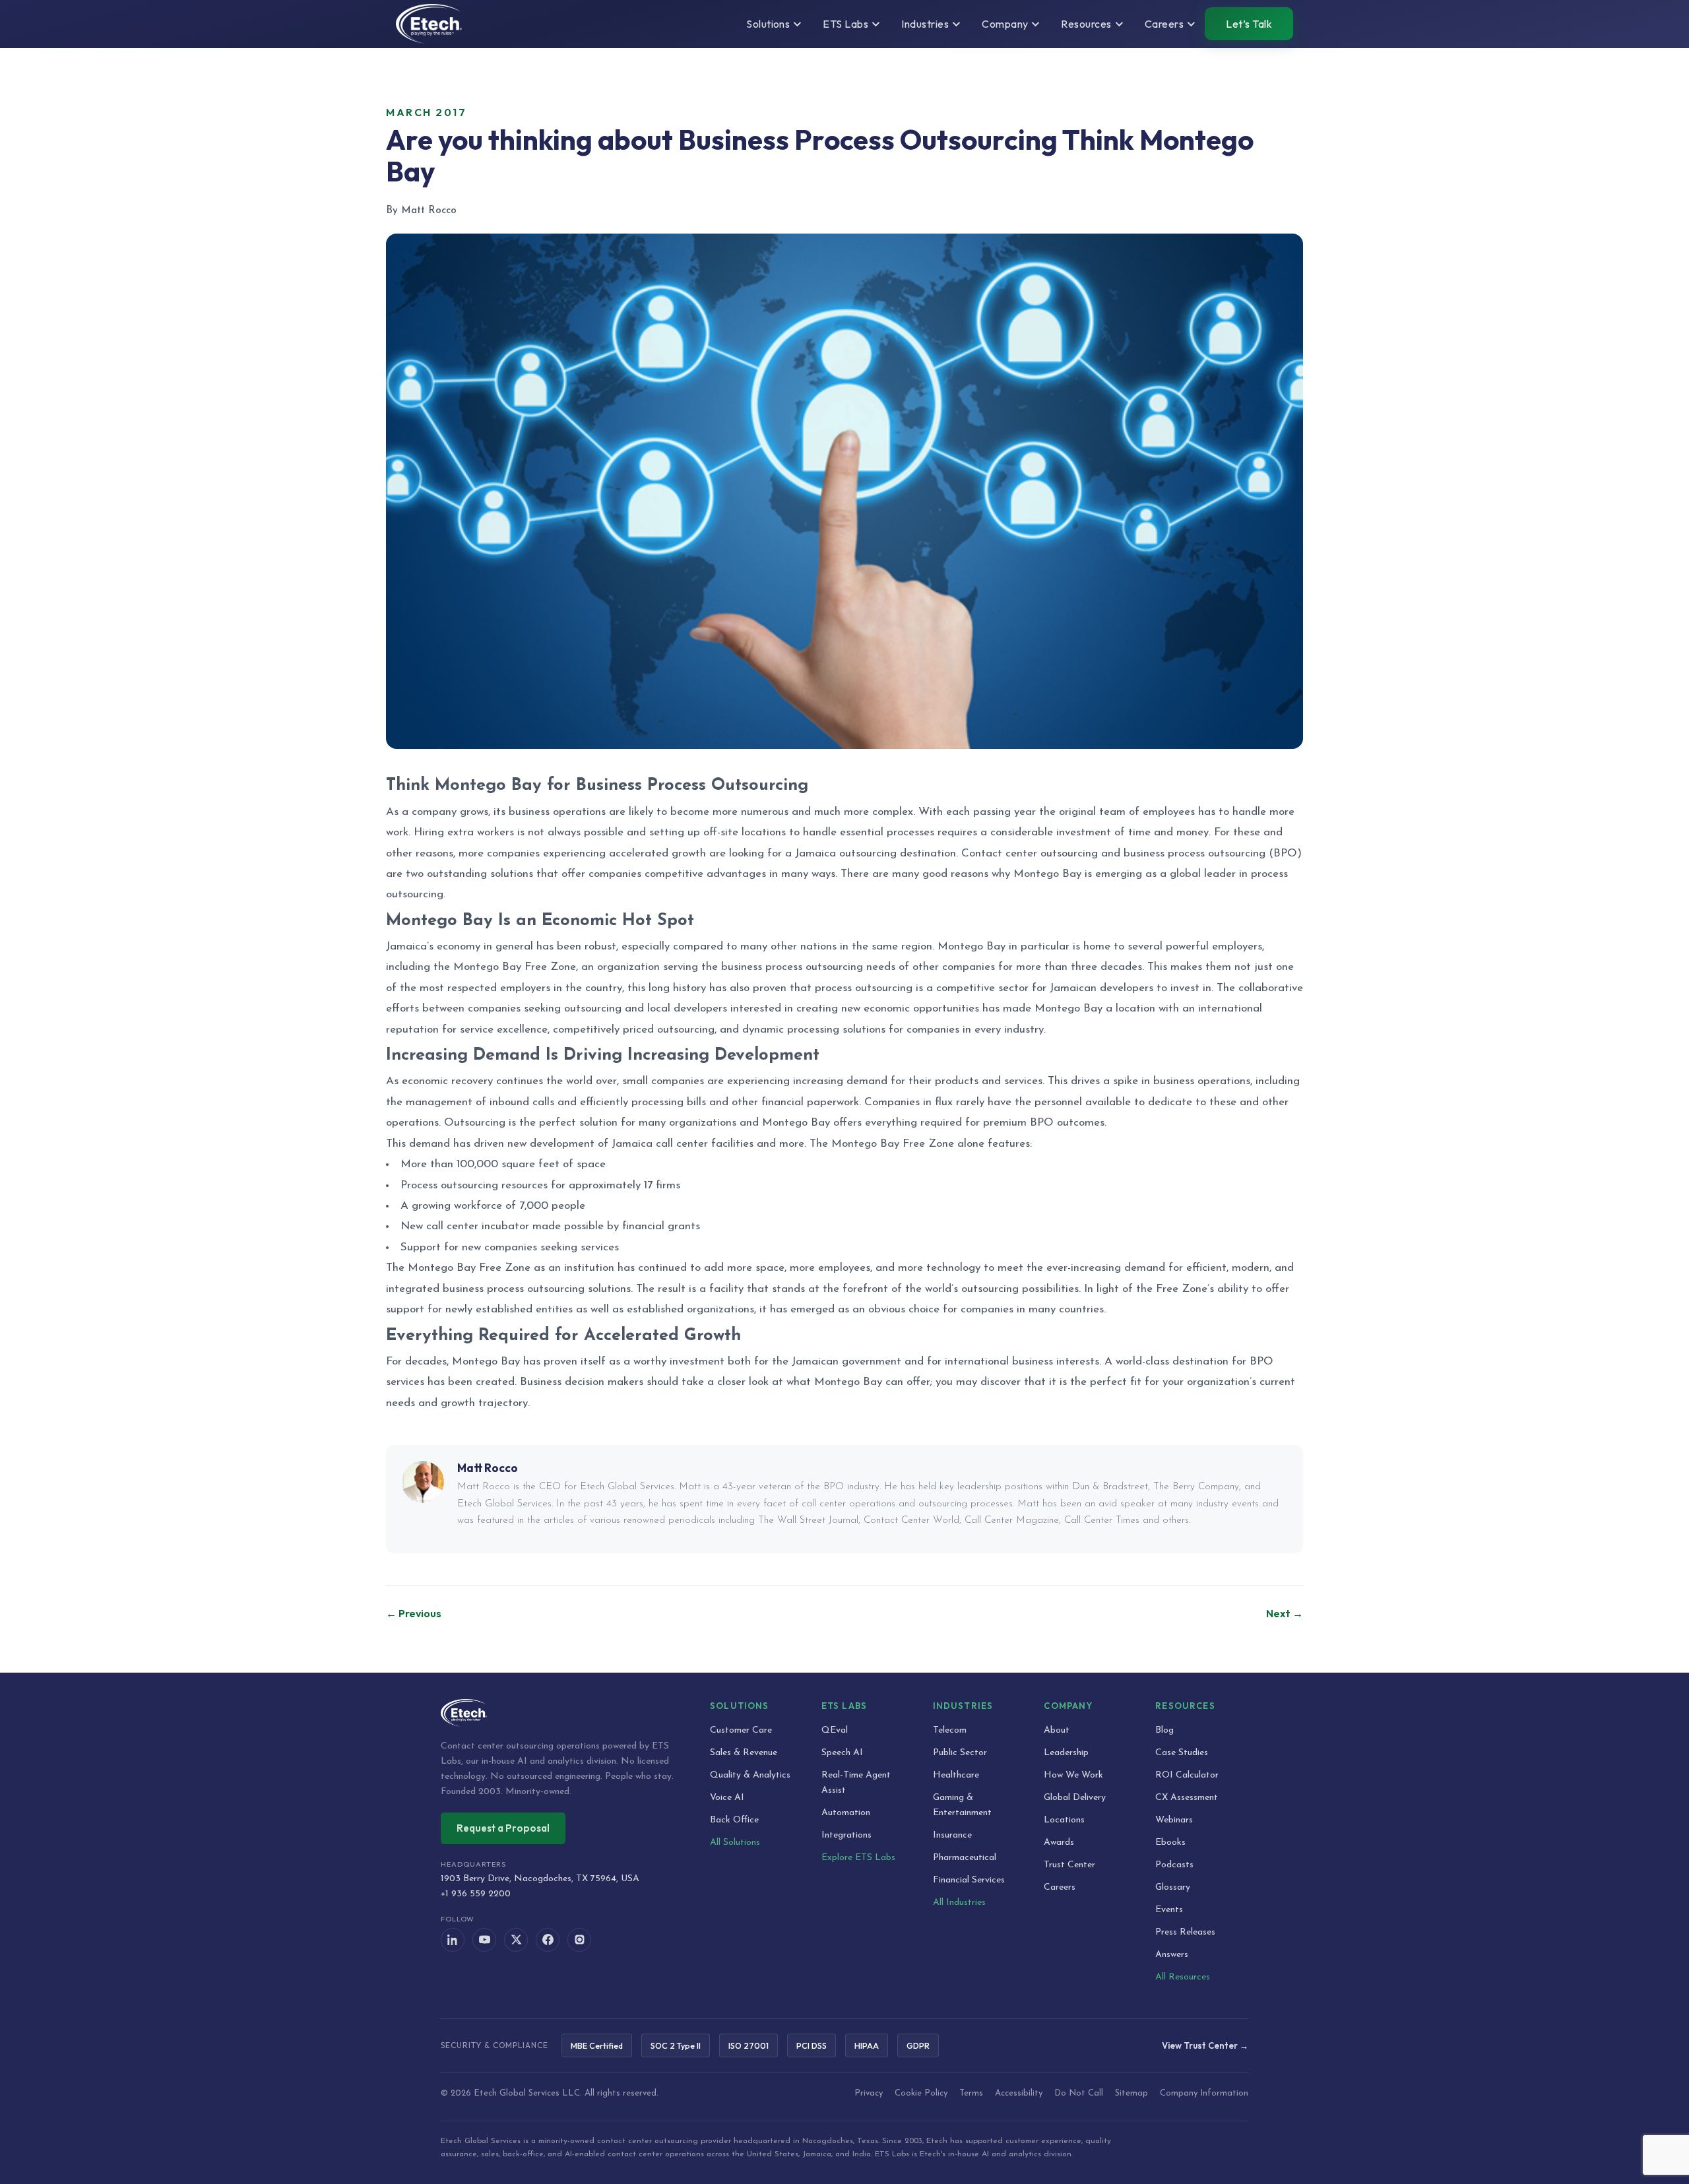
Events (1169, 1910)
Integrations (846, 1835)
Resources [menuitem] (1086, 24)
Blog (1164, 1730)
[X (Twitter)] (516, 1940)
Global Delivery (1075, 1798)
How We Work (1073, 1775)
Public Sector (960, 1753)
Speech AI (842, 1753)
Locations (1064, 1820)
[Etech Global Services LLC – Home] (429, 24)
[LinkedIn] (453, 1940)
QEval (835, 1730)
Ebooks (1170, 1843)
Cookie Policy (921, 2093)
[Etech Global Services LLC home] (559, 1713)
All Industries (959, 1903)
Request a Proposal (503, 1828)
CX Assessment (1187, 1798)
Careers (1060, 1887)
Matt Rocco (488, 1468)
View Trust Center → (1205, 2045)
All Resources (1183, 1977)
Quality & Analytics (750, 1775)
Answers (1172, 1955)
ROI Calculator (1187, 1775)
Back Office (734, 1820)
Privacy (869, 2093)
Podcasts (1174, 1865)
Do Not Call (1079, 2093)
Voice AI (727, 1798)
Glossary (1173, 1887)
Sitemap (1131, 2093)
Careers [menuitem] (1164, 24)
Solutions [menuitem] (768, 24)
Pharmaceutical (965, 1858)
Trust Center (1069, 1865)
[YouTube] (484, 1940)
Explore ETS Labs (858, 1858)
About (1057, 1730)
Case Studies (1182, 1753)
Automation (846, 1813)
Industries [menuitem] (925, 24)
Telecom (950, 1730)
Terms (971, 2093)
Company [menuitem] (1005, 24)
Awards (1059, 1843)
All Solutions (735, 1843)
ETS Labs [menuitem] (845, 24)
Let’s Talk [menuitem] (1249, 24)
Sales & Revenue (744, 1753)
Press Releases (1185, 1932)
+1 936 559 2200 (476, 1894)
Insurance (952, 1835)
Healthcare (956, 1775)
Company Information (1204, 2093)
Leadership (1066, 1753)
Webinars (1174, 1820)
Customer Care (741, 1730)
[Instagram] (579, 1940)
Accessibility (1019, 2093)
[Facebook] (548, 1940)
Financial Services (969, 1880)
